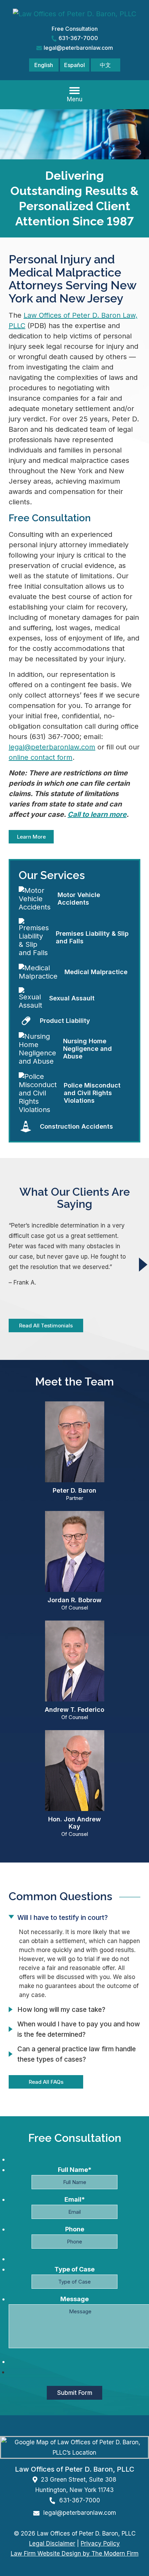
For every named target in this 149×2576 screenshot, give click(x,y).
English (44, 65)
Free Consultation (75, 29)
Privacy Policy (100, 2544)
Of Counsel (75, 1608)
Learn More (31, 837)
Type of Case (74, 2269)
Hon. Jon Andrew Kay (74, 1823)
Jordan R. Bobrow (74, 1600)
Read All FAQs (46, 2082)
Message (74, 2299)
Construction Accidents (76, 1126)
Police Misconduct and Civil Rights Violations (92, 1093)
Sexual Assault (72, 998)
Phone (75, 2229)
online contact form (41, 757)
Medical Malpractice (96, 972)
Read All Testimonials (46, 1326)
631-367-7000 (78, 38)
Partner (74, 1498)
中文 (105, 65)
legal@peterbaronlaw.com (78, 48)
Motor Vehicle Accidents (79, 899)
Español (74, 65)
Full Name (75, 2170)
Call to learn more (97, 814)
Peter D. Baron (74, 1490)
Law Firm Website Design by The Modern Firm (75, 2554)
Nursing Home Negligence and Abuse (87, 1049)
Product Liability (65, 1021)
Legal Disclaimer (52, 2544)
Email (75, 2199)
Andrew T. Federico (74, 1710)
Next (143, 1264)
